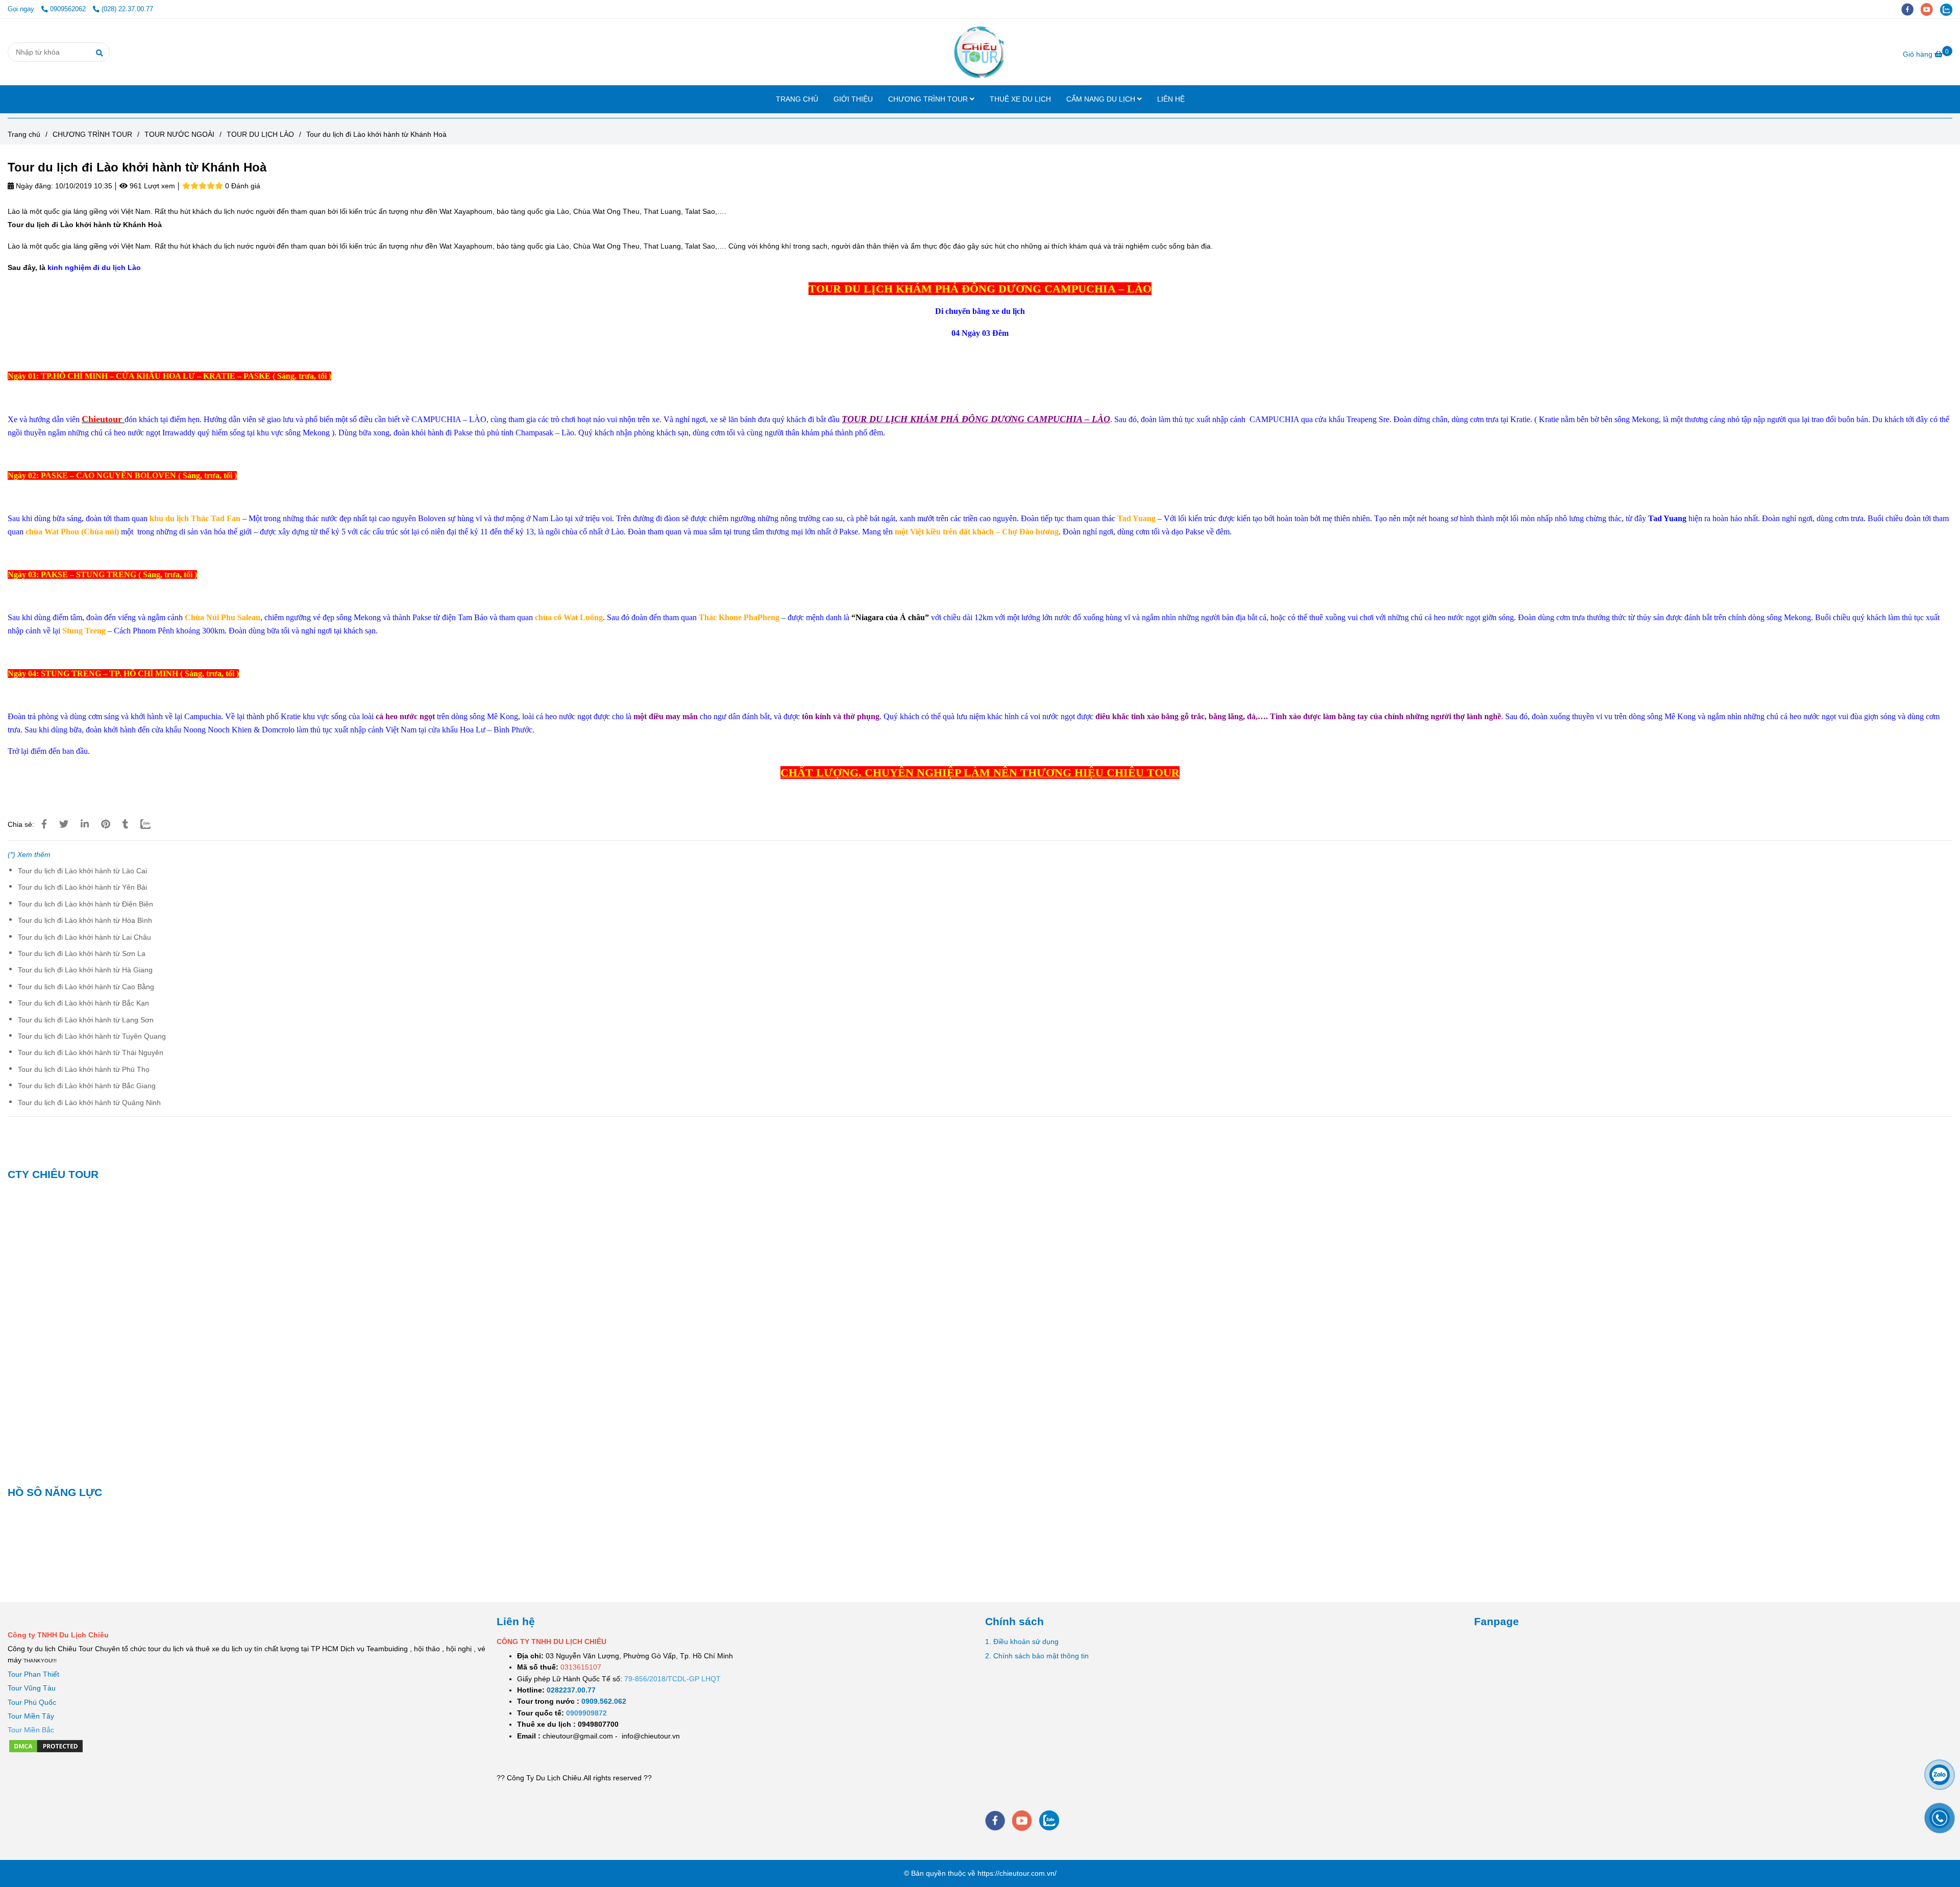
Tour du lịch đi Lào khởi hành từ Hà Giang (85, 970)
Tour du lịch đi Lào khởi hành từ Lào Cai (82, 871)
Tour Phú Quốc (32, 1702)
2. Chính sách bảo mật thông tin (1037, 1656)
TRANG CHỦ (797, 99)
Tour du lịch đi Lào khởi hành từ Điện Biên (85, 904)
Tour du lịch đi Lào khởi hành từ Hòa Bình (85, 920)
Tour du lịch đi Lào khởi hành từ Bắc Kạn (83, 1003)
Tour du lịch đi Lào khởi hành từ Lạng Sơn (86, 1020)
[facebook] (1911, 9)
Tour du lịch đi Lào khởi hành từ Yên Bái (82, 887)
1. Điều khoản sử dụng (1022, 1641)
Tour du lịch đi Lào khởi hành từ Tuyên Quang (92, 1036)
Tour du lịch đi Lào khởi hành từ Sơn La (82, 953)
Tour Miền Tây (31, 1716)
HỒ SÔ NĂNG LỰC (55, 1492)
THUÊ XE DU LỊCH (1020, 99)
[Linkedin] (85, 824)
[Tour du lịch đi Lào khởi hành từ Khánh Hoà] (980, 52)
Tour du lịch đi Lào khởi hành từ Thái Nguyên (91, 1052)
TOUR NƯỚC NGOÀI (179, 134)
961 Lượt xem (151, 186)
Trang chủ (24, 134)
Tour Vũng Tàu (32, 1688)
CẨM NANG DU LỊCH (1102, 99)
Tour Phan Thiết (33, 1674)
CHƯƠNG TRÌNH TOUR (929, 99)
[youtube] (1930, 9)
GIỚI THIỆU (853, 99)
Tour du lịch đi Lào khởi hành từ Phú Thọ (84, 1069)
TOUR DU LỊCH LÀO (260, 134)
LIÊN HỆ (1171, 99)
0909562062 (69, 9)
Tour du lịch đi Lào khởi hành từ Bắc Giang (87, 1086)
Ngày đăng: (33, 186)
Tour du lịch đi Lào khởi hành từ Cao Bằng (86, 987)
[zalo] (1949, 9)
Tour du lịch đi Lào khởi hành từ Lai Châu (84, 937)
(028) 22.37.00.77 (127, 9)
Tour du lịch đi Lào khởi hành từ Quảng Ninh (89, 1102)
